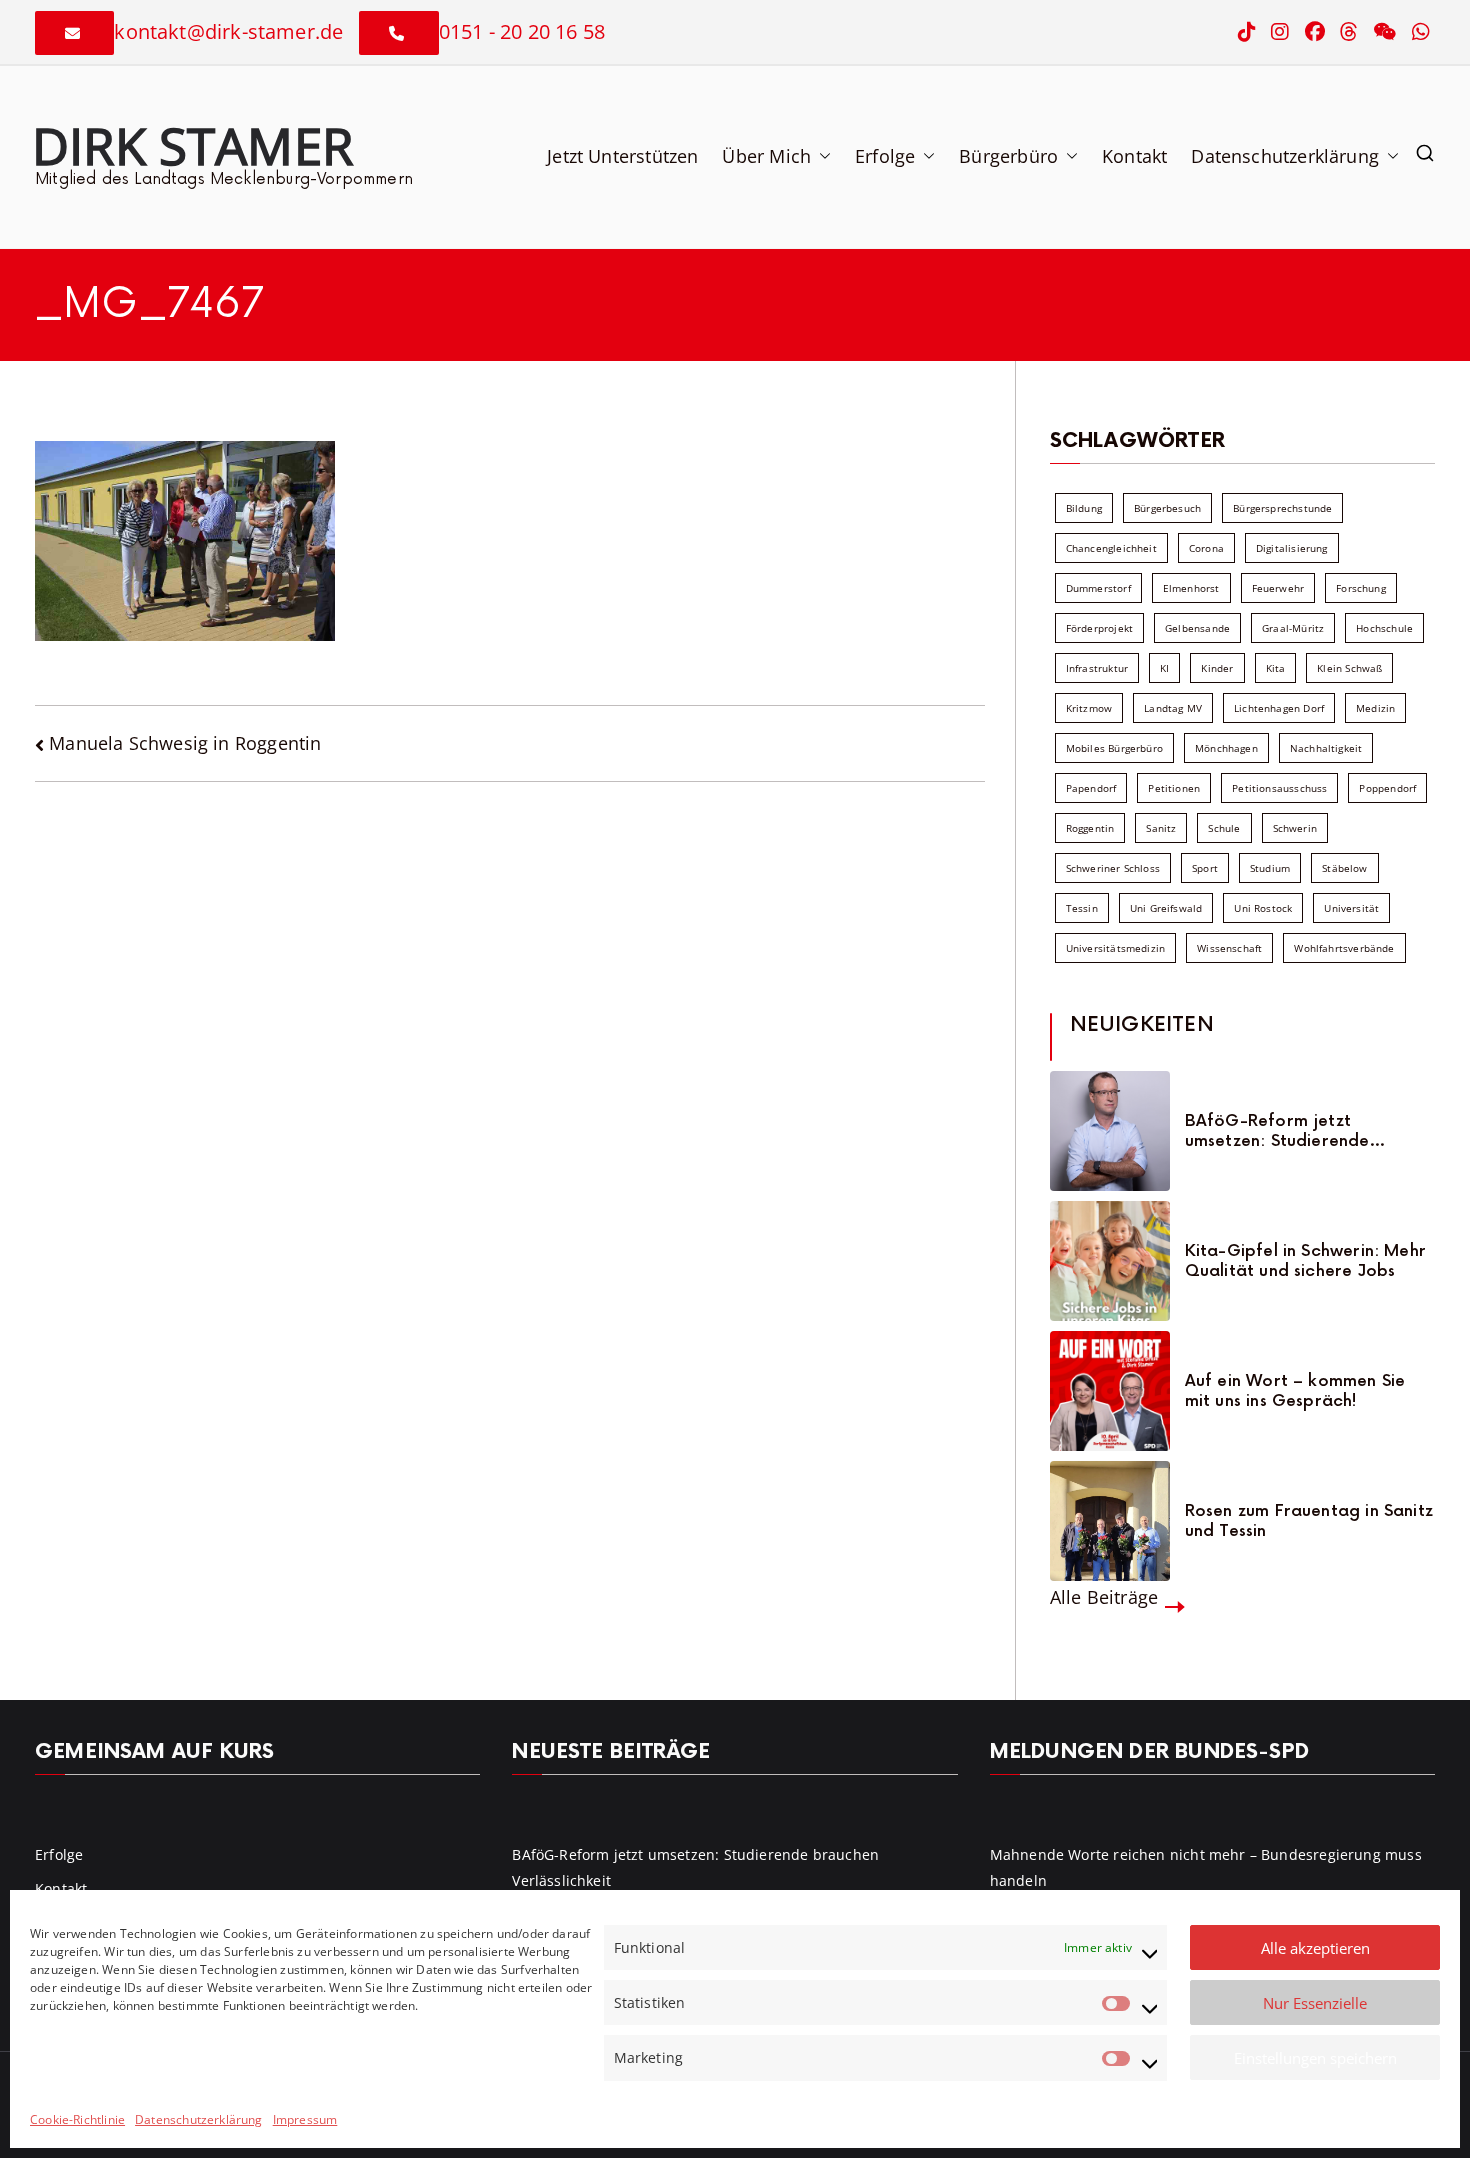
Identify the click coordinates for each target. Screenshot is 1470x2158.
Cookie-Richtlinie (77, 2119)
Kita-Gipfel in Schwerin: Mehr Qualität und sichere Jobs (1305, 1261)
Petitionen (1174, 788)
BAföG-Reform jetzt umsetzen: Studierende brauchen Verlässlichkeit (1284, 1131)
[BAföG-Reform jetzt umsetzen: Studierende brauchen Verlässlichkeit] (1110, 1131)
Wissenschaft (1229, 948)
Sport (1205, 868)
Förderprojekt (1099, 628)
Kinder (1217, 668)
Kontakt (1134, 156)
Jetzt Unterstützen (622, 156)
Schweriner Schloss (1113, 868)
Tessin (1082, 908)
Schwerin (1295, 828)
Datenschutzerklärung (199, 2119)
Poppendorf (1387, 788)
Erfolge (885, 156)
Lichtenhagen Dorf (1279, 708)
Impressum (305, 2119)
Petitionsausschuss (1279, 788)
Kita (1276, 668)
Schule (1224, 828)
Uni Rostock (1263, 908)
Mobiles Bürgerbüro (1114, 748)
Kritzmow (1089, 708)
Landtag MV (1173, 708)
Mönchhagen (1226, 748)
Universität (1351, 908)
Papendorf (1091, 788)
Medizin (1375, 708)
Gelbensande (1197, 628)
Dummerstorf (1098, 588)
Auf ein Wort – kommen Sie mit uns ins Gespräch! (1295, 1391)
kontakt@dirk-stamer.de (228, 31)
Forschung (1361, 588)
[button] (821, 156)
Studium (1270, 868)
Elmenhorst (1191, 588)
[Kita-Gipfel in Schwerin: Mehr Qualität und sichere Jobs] (1110, 1261)
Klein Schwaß (1349, 668)
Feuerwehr (1278, 588)
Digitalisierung (1292, 548)
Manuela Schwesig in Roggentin (185, 743)
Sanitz (1161, 828)
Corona (1206, 548)
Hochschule (1384, 628)
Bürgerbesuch (1167, 508)
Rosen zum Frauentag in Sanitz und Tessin (1309, 1521)
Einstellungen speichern (1315, 2058)
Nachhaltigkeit (1326, 748)
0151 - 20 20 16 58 (522, 31)
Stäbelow (1344, 868)
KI (1164, 668)
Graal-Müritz (1293, 628)
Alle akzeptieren (1315, 1948)
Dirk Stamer (192, 145)
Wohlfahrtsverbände (1344, 948)
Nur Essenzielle (1315, 2003)
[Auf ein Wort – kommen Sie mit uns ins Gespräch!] (1110, 1391)
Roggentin (1090, 828)
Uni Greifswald (1166, 908)
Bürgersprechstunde (1282, 508)
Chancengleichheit (1111, 548)
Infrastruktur (1097, 668)
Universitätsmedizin (1115, 948)
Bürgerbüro (1008, 156)
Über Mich (766, 156)
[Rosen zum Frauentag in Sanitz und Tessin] (1110, 1521)
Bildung (1084, 508)
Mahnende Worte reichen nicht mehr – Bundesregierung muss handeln (1206, 1867)
